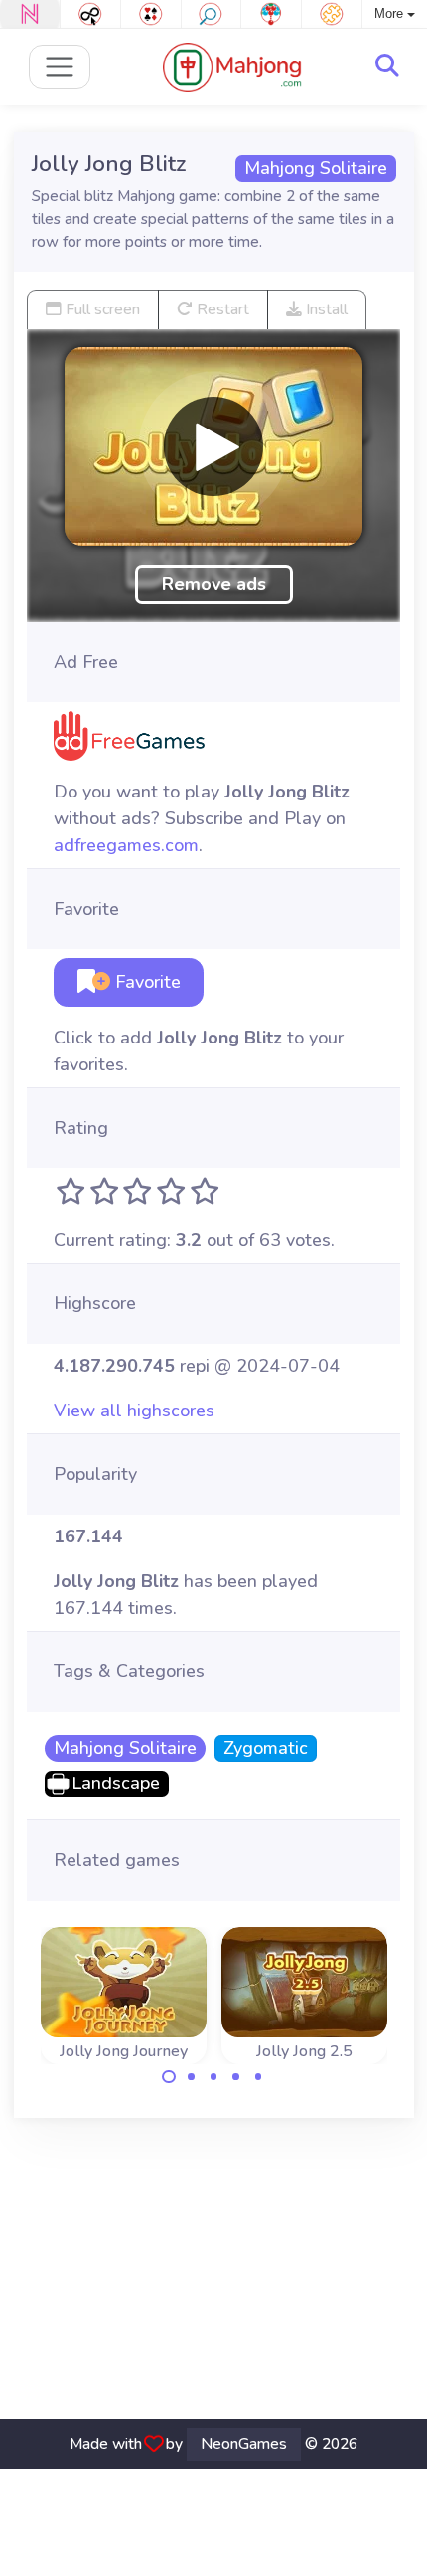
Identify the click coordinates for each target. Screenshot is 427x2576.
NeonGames (244, 2444)
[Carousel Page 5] (258, 2077)
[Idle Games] (90, 14)
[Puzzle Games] (332, 14)
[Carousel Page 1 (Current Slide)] (169, 2077)
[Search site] (387, 66)
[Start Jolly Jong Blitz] (213, 446)
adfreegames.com (126, 845)
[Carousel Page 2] (192, 2077)
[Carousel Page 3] (213, 2077)
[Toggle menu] (60, 67)
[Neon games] (30, 14)
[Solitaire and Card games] (151, 14)
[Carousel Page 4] (236, 2077)
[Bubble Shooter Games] (271, 14)
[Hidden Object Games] (212, 14)
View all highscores (134, 1411)
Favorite (145, 982)
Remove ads (214, 584)
